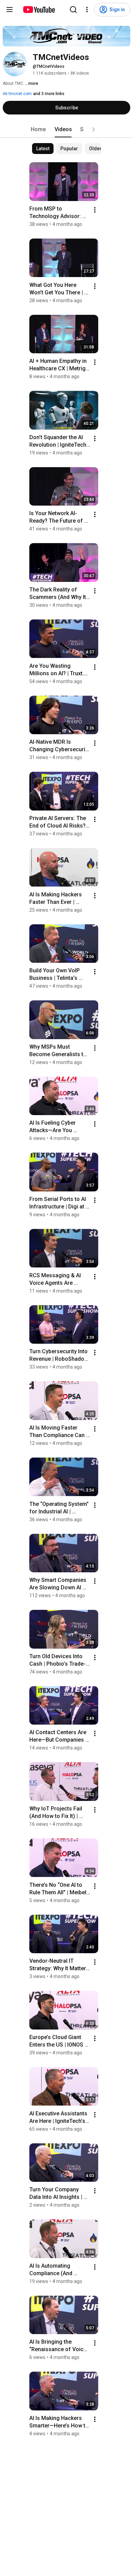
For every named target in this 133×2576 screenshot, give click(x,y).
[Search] (73, 10)
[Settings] (87, 10)
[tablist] (66, 129)
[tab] (38, 129)
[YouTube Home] (39, 10)
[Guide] (10, 10)
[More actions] (95, 210)
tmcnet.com (20, 94)
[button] (93, 129)
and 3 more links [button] (49, 94)
